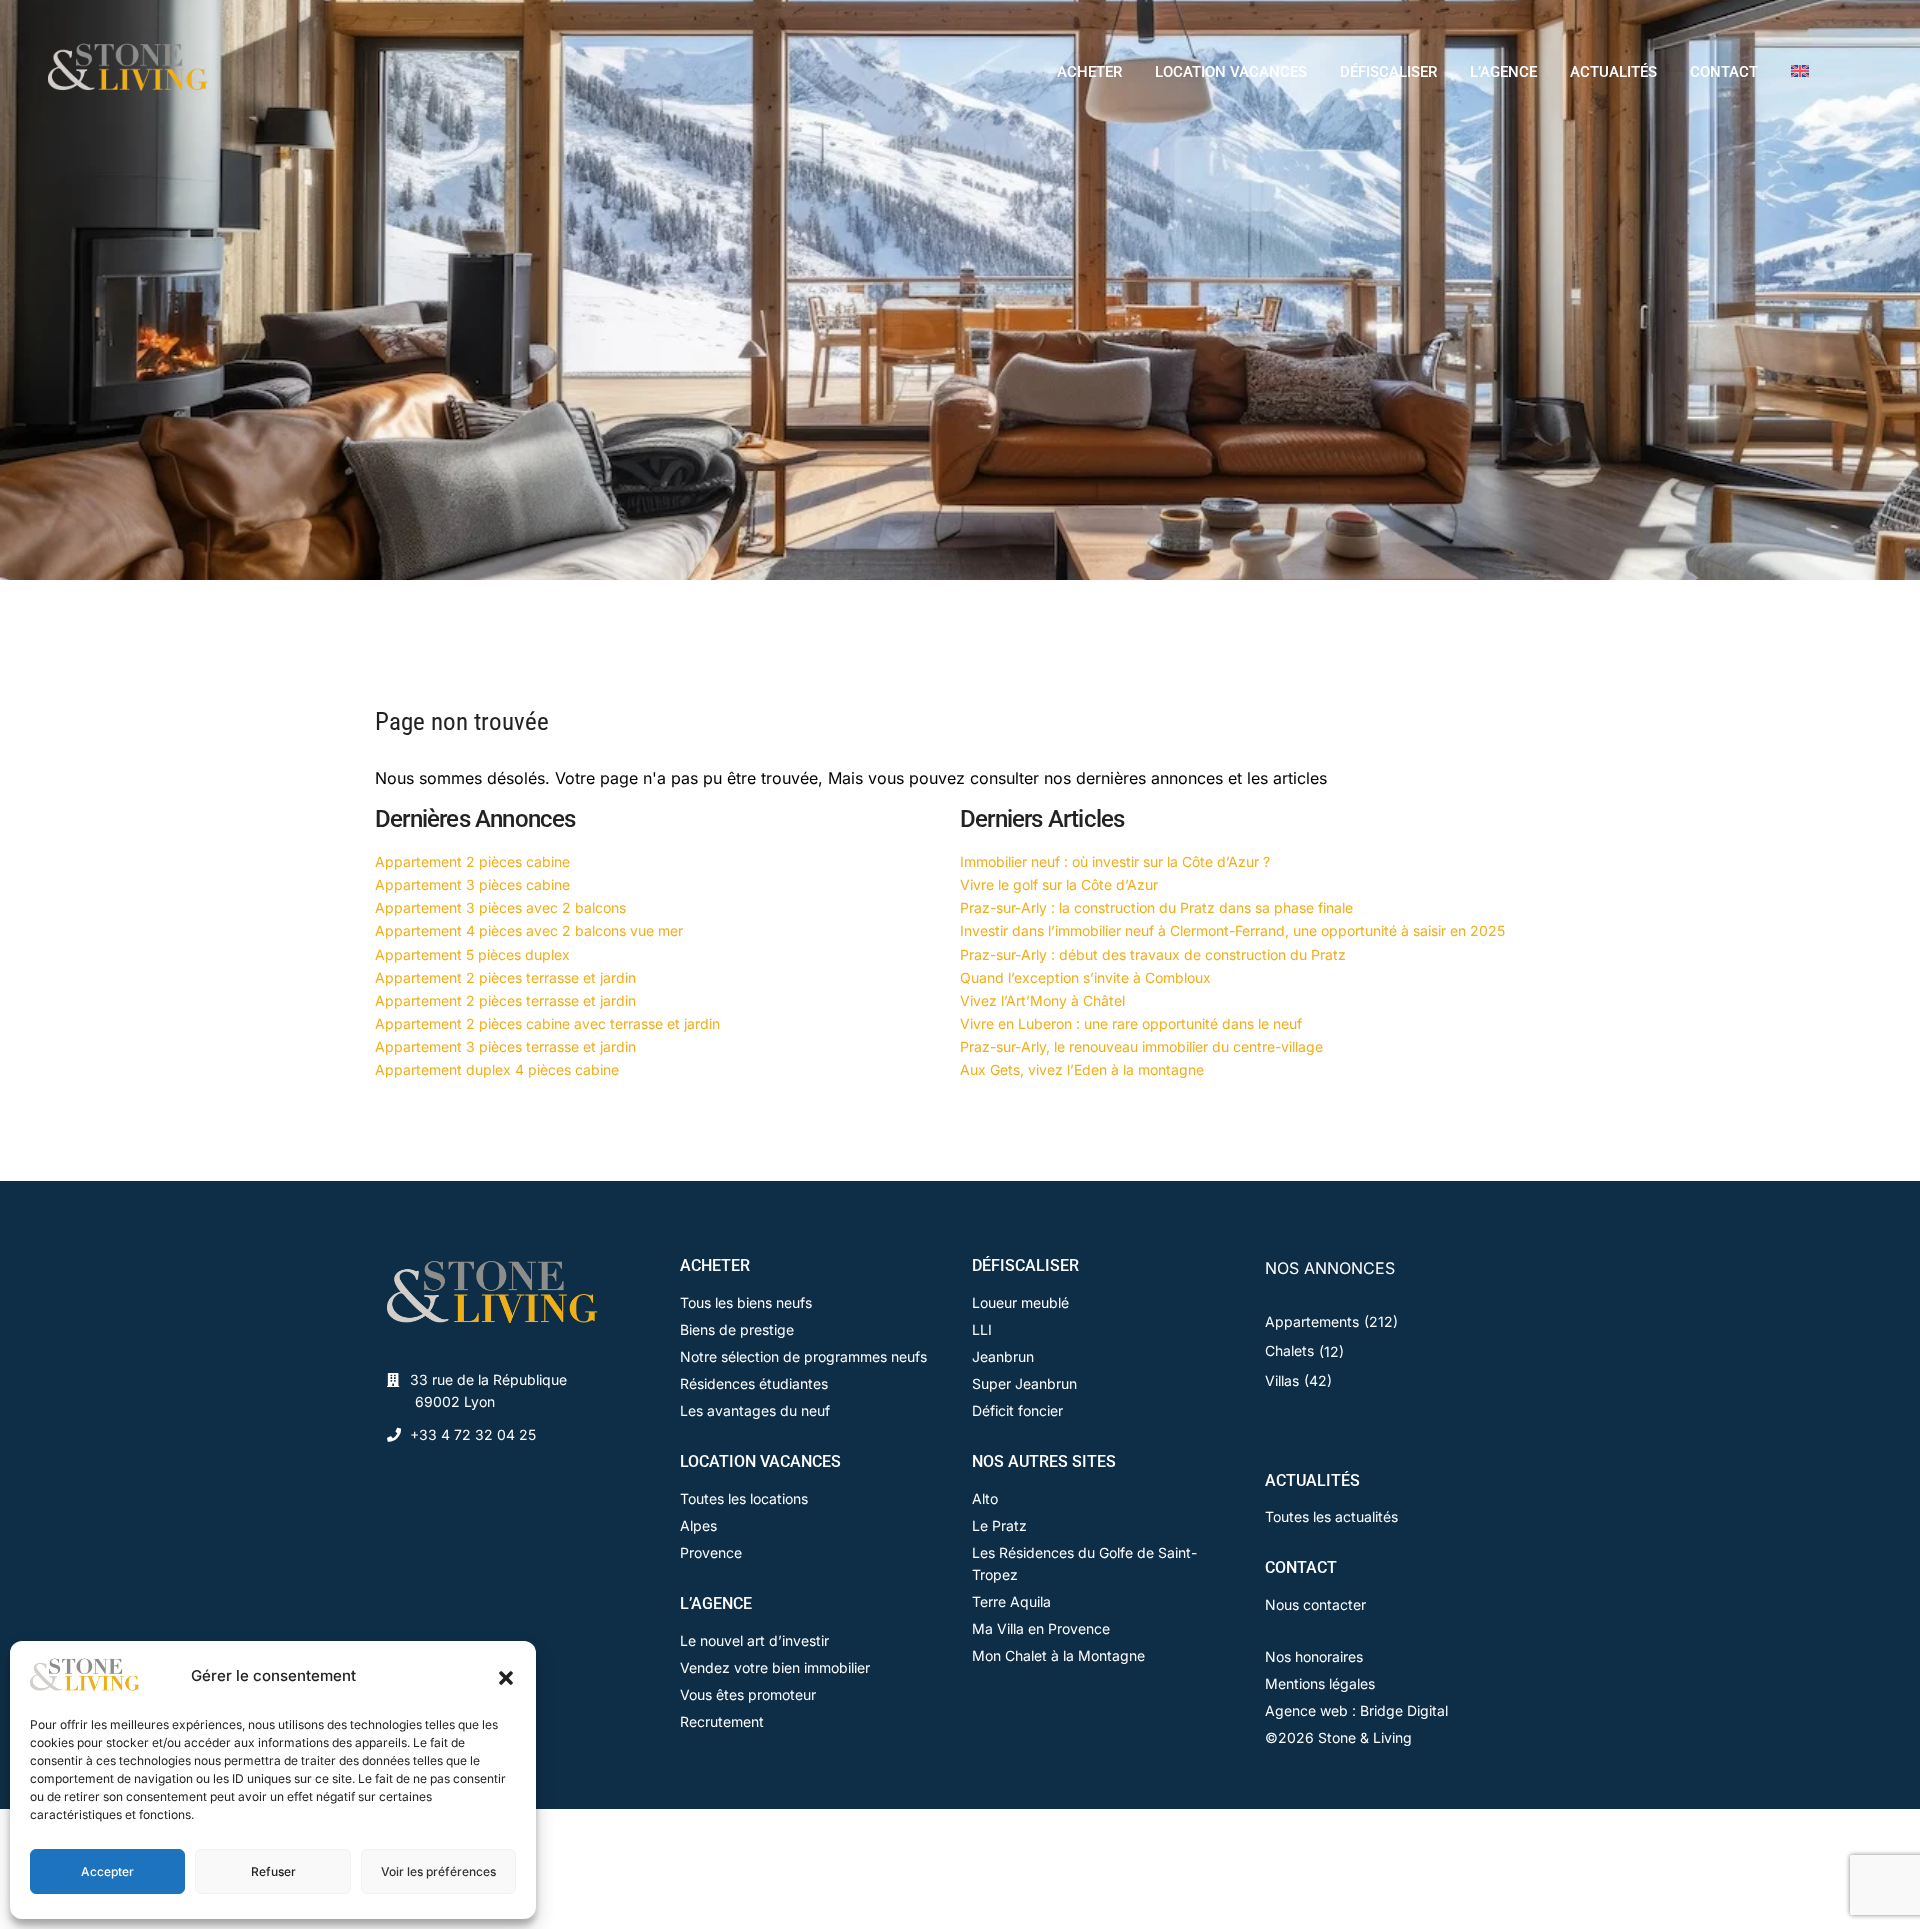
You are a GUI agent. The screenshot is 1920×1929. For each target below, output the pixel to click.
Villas (1282, 1380)
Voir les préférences (438, 1871)
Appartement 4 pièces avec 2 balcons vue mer (529, 930)
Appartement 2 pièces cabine (472, 861)
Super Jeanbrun (1024, 1383)
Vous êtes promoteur (748, 1694)
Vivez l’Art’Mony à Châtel (1042, 1000)
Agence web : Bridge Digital (1356, 1710)
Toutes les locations (744, 1498)
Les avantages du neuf (755, 1410)
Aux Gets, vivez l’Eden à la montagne (1082, 1069)
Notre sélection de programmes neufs (803, 1356)
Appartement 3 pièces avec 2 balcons (500, 907)
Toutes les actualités (1331, 1516)
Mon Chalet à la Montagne (1058, 1655)
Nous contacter (1315, 1604)
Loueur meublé (1020, 1302)
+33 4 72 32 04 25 (473, 1434)
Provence (711, 1552)
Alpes (698, 1525)
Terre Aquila (1011, 1601)
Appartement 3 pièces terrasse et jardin (505, 1046)
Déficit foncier (1017, 1410)
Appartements (1312, 1321)
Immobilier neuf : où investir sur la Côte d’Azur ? (1115, 861)
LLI (982, 1329)
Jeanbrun (1003, 1356)
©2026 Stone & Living (1338, 1737)
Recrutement (722, 1721)
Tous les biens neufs (746, 1302)
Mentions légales (1320, 1683)
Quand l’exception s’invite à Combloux (1085, 977)
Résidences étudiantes (754, 1383)
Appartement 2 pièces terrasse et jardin (505, 977)
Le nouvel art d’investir (754, 1640)
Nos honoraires (1314, 1656)
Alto (985, 1498)
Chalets (1289, 1350)
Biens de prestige (737, 1329)
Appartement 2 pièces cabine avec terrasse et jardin (547, 1023)
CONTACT (1724, 72)
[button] (506, 1676)
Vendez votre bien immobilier (775, 1667)
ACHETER (1089, 72)
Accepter (107, 1871)
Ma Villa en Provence (1041, 1628)
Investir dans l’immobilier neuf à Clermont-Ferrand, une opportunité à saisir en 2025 (1232, 930)
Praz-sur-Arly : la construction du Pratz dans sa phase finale (1156, 907)
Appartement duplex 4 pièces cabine (497, 1069)
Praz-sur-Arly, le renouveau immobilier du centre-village (1141, 1046)
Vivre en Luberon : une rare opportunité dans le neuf (1131, 1023)
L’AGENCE (1503, 72)
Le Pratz (999, 1525)
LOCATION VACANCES (1231, 72)
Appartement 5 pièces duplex (472, 954)
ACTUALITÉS (1613, 72)
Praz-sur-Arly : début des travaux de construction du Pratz (1153, 954)
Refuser (273, 1871)
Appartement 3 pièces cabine (472, 884)
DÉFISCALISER (1388, 72)
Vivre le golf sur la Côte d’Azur (1059, 884)
